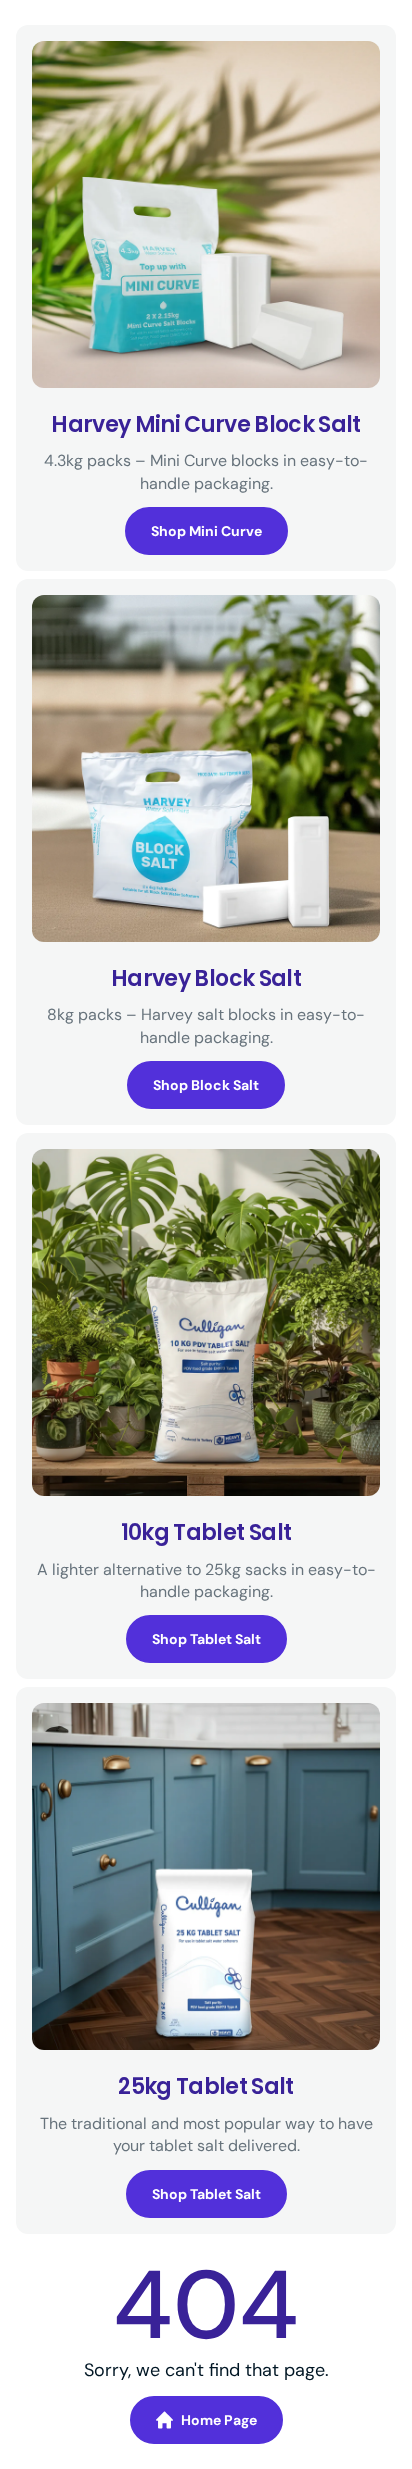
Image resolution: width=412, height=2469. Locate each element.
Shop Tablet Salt (206, 1639)
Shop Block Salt (206, 1085)
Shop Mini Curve (206, 531)
